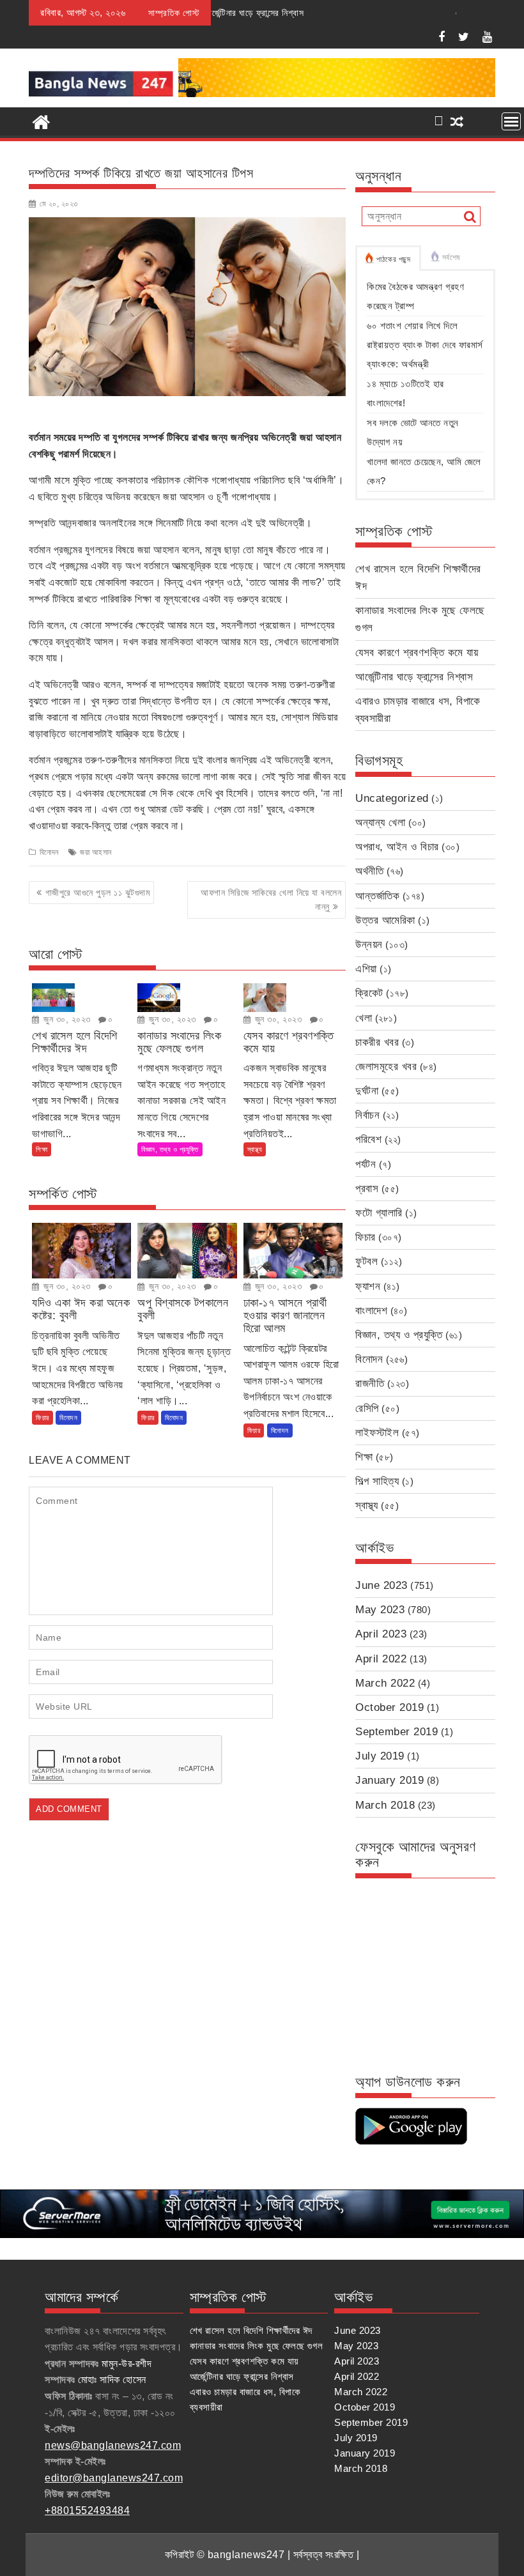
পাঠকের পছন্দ (394, 259)
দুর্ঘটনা (367, 1091)
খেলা (364, 1018)
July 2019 (380, 1756)
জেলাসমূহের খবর (386, 1067)
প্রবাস (367, 1189)
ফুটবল (366, 1261)
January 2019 (389, 1780)
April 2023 (381, 1634)
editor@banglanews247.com (114, 2478)
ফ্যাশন (368, 1286)
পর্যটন (366, 1164)
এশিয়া (366, 969)
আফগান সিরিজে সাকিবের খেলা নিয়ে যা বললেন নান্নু (271, 900)
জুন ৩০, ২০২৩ (66, 1019)
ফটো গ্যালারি (379, 1213)
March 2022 (385, 1683)
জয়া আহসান (96, 852)
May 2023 (380, 1610)
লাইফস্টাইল (377, 1433)
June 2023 (381, 1585)
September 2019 (397, 1732)
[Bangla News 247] (41, 121)
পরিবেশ (368, 1139)
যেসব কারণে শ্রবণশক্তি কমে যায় (417, 653)
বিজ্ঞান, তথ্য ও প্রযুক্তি (170, 1149)
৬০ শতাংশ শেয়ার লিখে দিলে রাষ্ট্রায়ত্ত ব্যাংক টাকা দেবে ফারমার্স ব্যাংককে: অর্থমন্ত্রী (425, 345)
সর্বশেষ (451, 257)
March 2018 (385, 1805)
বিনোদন (49, 852)
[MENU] (511, 121)
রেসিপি (367, 1408)
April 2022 (381, 1659)
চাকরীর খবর (377, 1042)
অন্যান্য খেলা (380, 823)
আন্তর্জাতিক (377, 896)
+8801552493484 (87, 2511)
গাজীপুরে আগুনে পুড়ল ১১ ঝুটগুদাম (98, 893)
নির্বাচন (367, 1115)
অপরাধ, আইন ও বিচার (397, 847)
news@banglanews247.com (113, 2445)
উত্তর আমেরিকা (385, 920)
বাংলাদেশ (371, 1311)
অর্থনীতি (369, 871)
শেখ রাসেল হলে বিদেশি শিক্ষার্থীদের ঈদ (251, 2330)
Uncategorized (392, 798)
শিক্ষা (42, 1149)
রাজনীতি (370, 1384)
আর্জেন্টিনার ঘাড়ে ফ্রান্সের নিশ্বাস (414, 677)
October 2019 (389, 1707)
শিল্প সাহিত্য (377, 1481)
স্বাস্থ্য (255, 1149)
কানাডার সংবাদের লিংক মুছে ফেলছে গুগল (257, 2346)
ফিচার (42, 1418)
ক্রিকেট (369, 993)
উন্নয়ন (369, 945)
